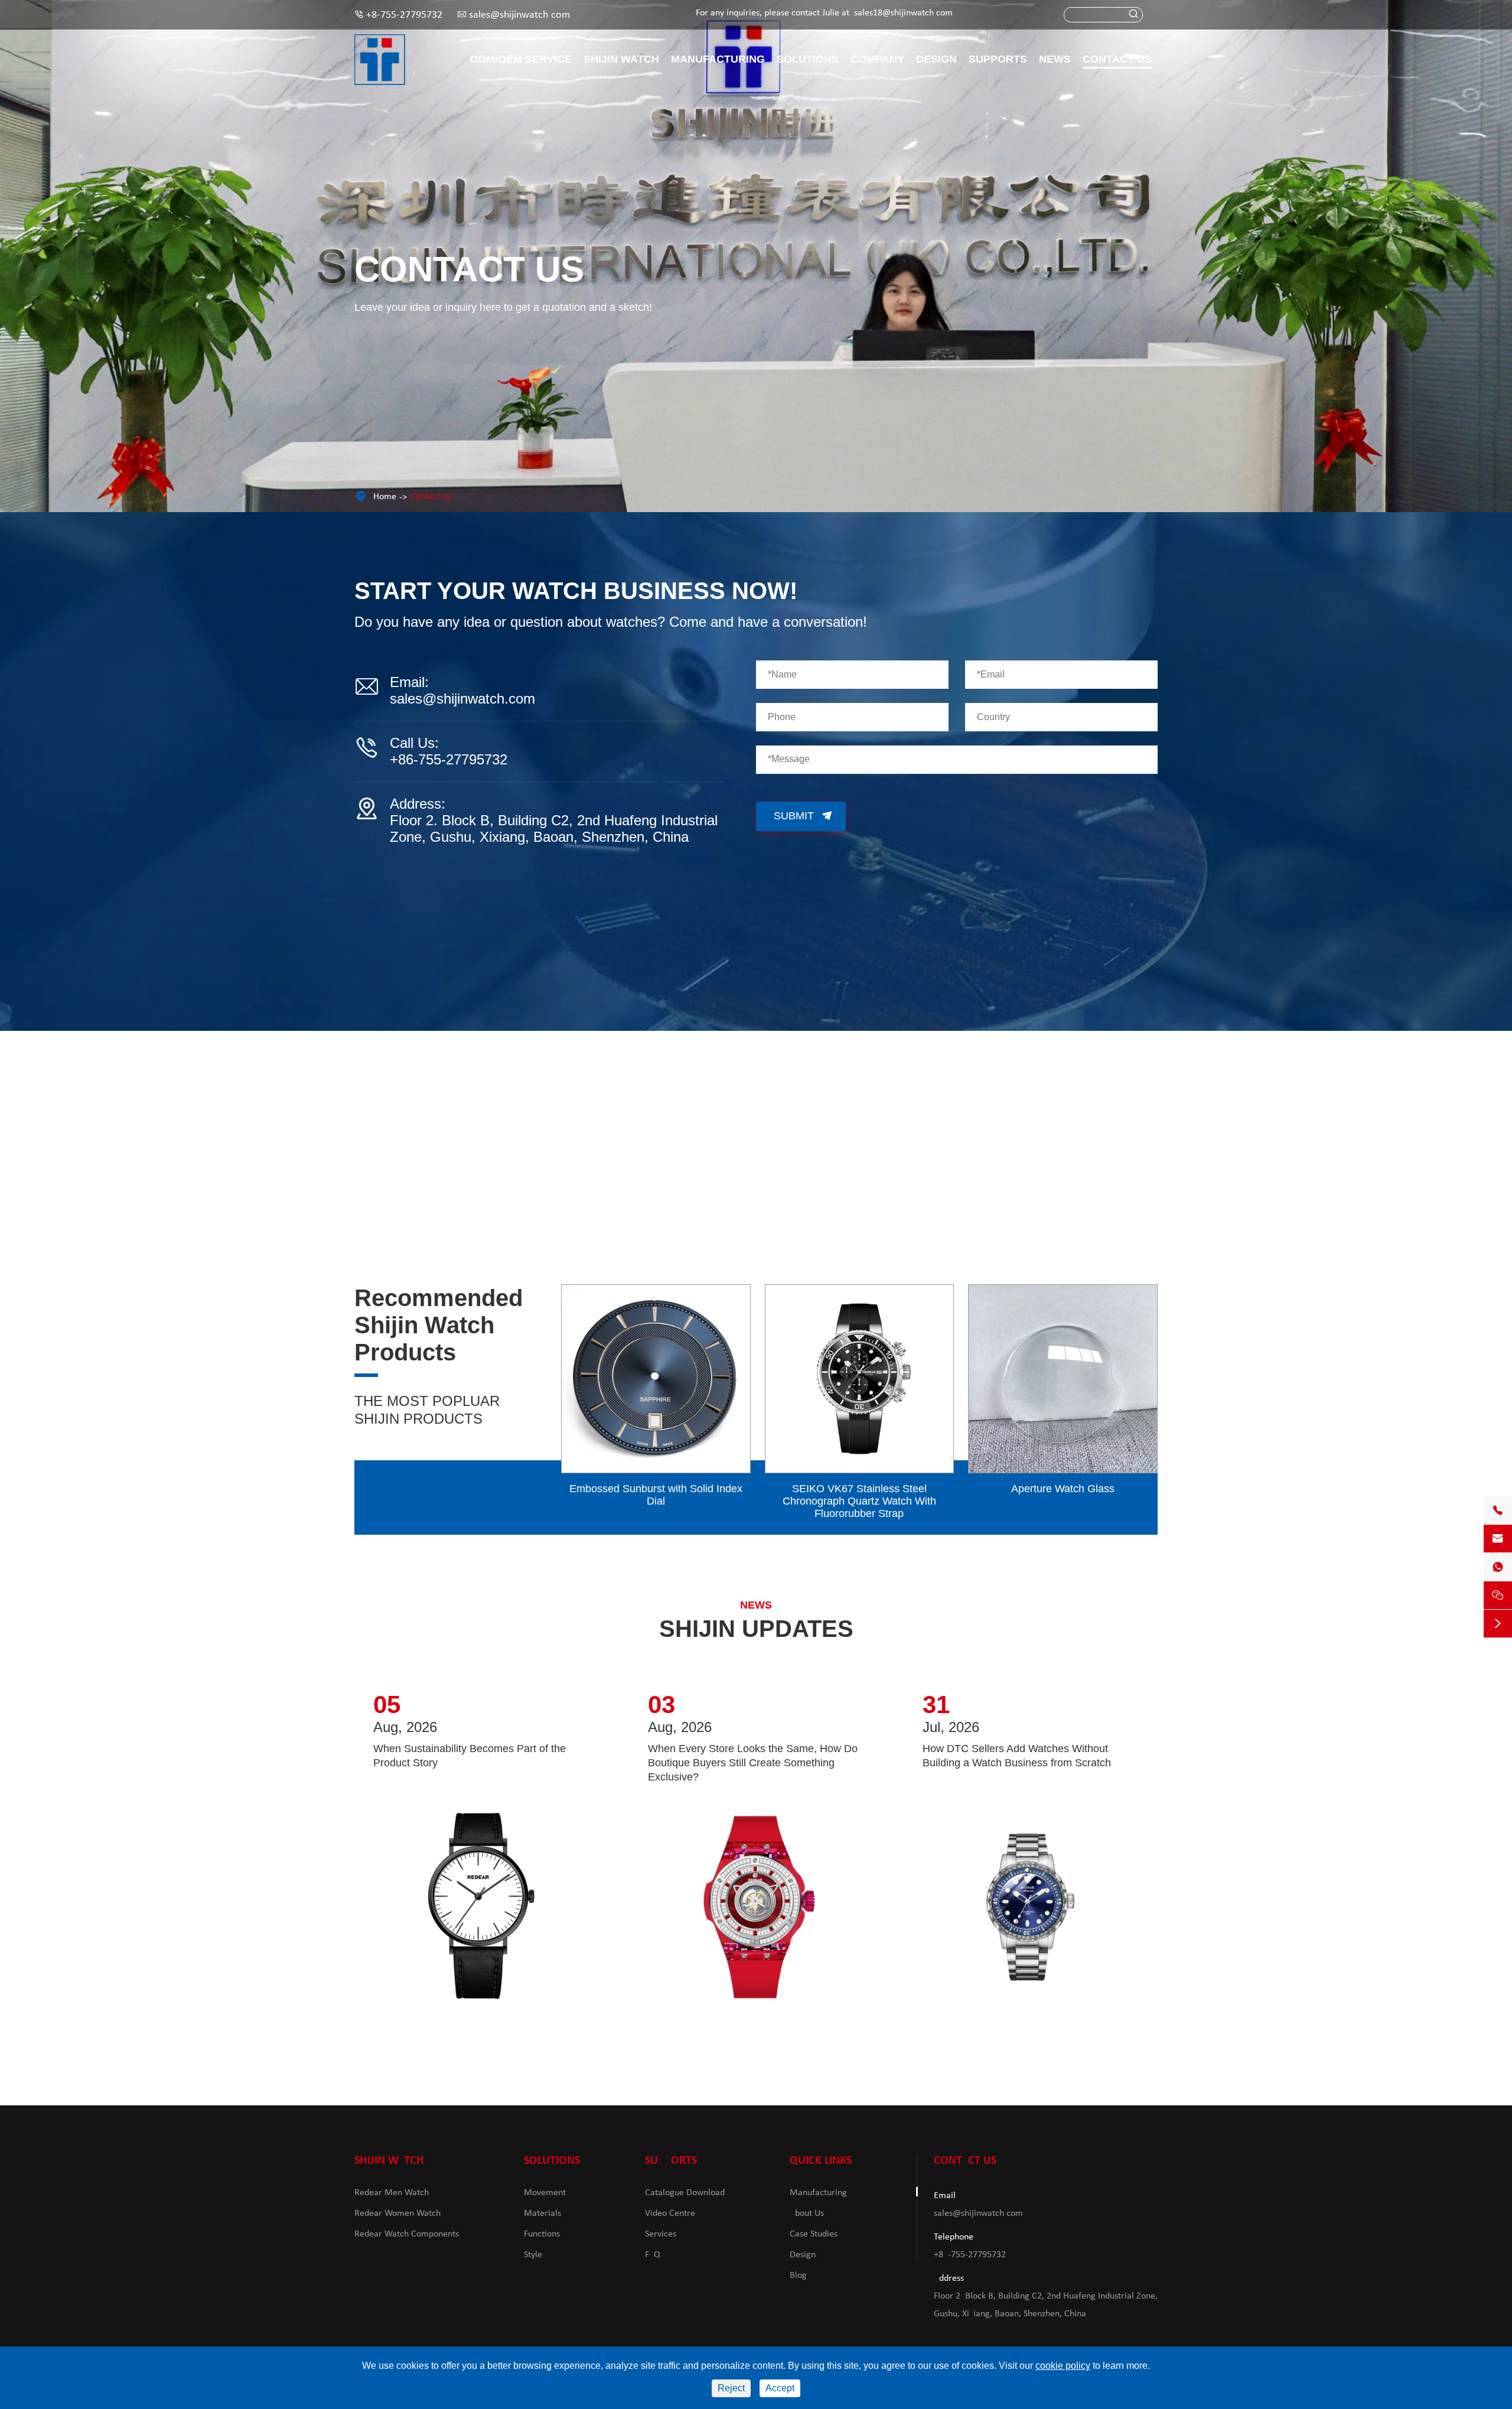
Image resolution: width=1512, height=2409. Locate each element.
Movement (545, 2193)
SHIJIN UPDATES (756, 1629)
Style (533, 2255)
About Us (807, 2213)
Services (661, 2234)
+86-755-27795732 (404, 15)
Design (936, 59)
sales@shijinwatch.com (519, 15)
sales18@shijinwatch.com (903, 13)
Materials (542, 2213)
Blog (798, 2275)
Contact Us (1117, 59)
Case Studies (814, 2234)
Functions (542, 2234)
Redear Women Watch (397, 2213)
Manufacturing (718, 59)
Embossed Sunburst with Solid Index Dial (656, 1495)
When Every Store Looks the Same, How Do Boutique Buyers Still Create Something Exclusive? (753, 1763)
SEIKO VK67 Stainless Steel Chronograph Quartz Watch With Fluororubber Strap (859, 1501)
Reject (731, 2388)
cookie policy (1063, 2366)
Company (877, 59)
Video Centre (670, 2213)
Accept (780, 2388)
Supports (998, 59)
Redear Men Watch (392, 2193)
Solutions (808, 59)
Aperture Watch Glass (1063, 1489)
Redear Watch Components (407, 2234)
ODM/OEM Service (521, 59)
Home (385, 497)
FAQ (653, 2255)
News (1055, 59)
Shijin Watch (621, 59)
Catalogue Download (685, 2193)
